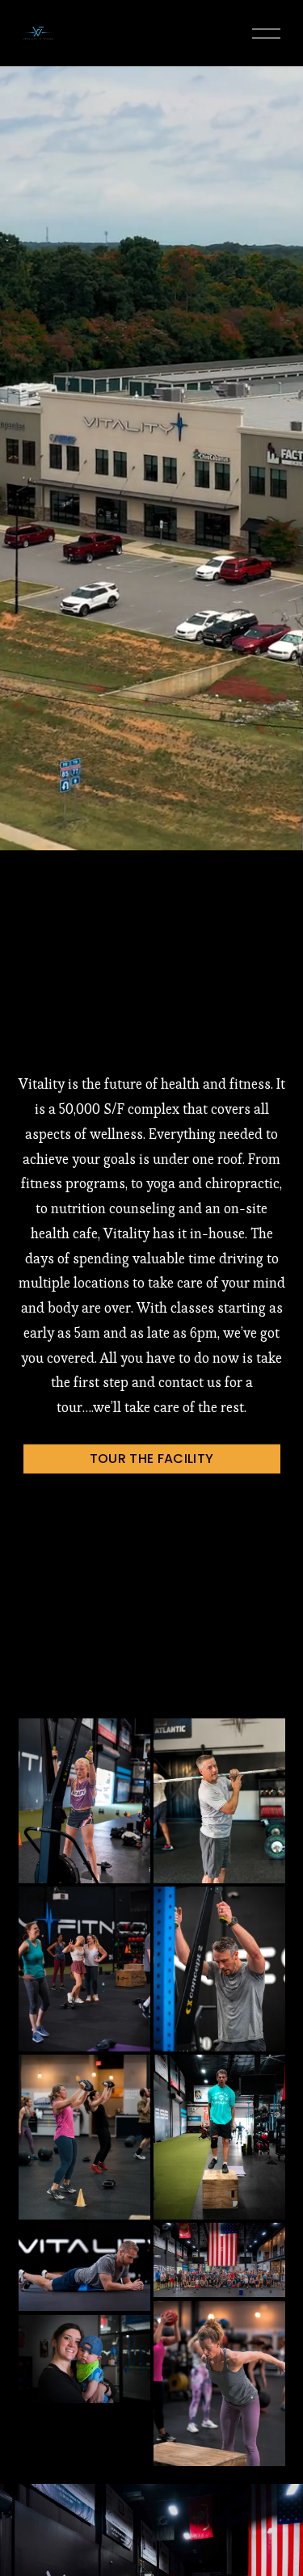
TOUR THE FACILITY (151, 1459)
